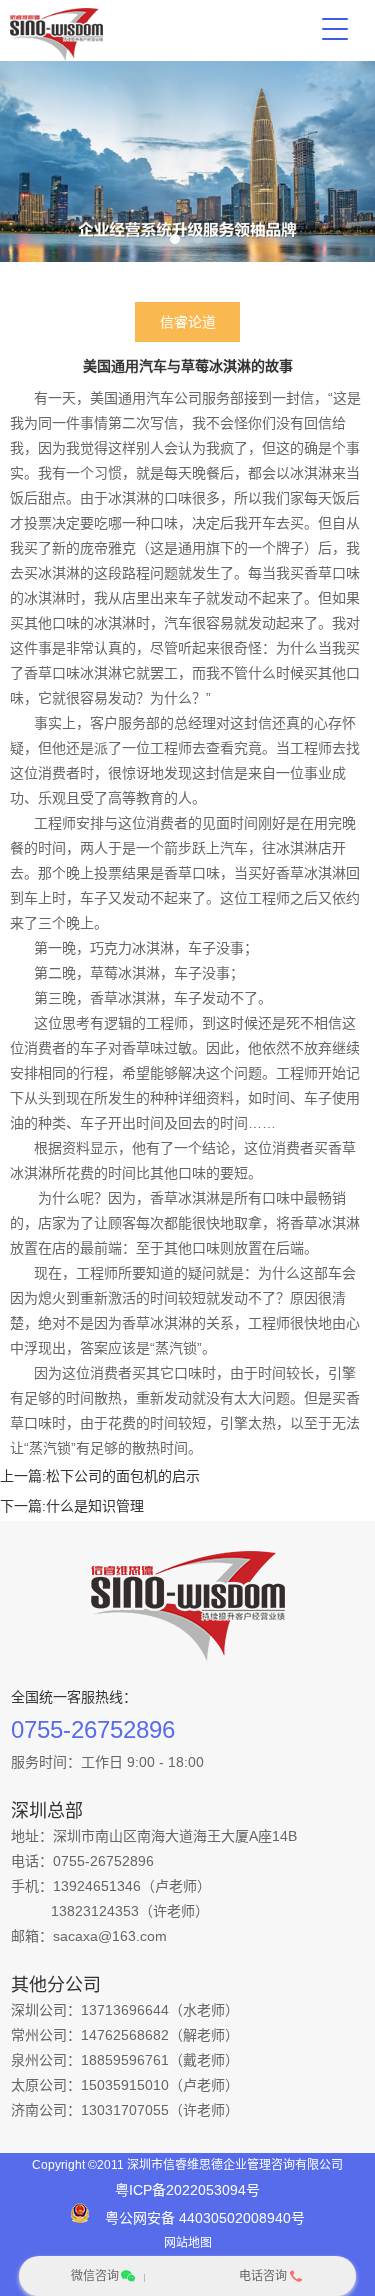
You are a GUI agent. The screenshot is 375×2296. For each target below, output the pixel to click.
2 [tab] (198, 239)
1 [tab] (175, 239)
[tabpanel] (187, 161)
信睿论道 (188, 322)
